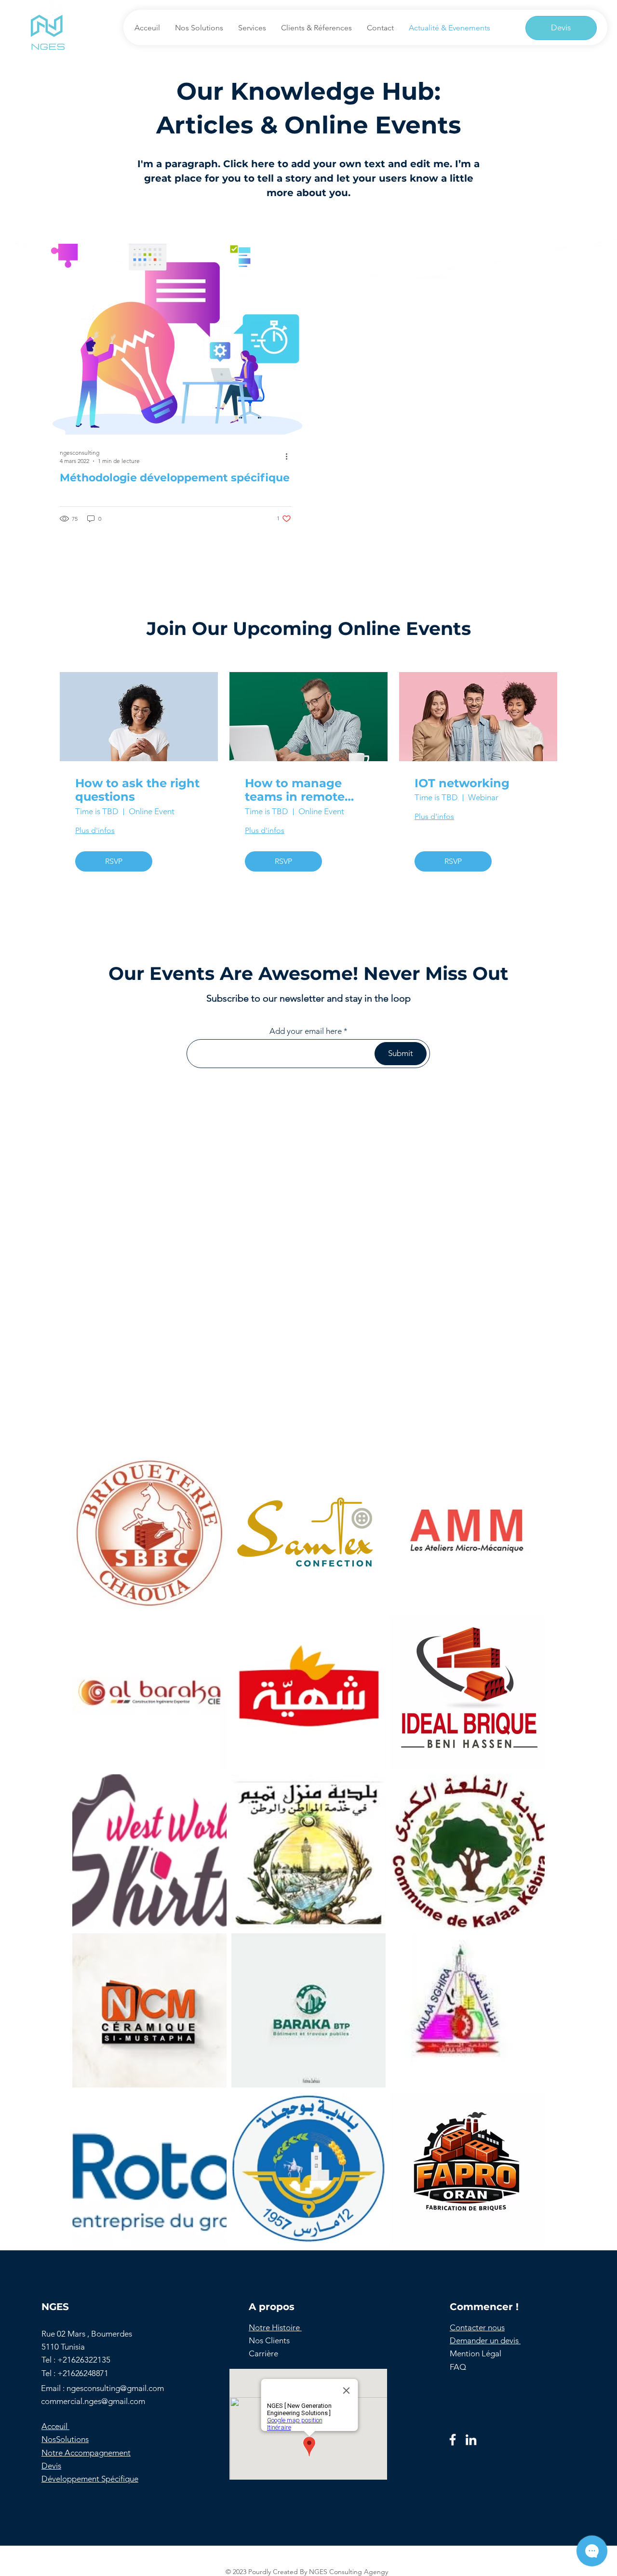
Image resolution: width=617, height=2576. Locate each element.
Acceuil (55, 2426)
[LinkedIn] (471, 2440)
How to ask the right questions (137, 790)
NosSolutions (65, 2439)
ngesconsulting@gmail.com (115, 2388)
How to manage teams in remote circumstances (295, 791)
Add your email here (306, 1031)
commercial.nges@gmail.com (93, 2401)
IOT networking (462, 783)
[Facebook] (453, 2440)
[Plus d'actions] (290, 456)
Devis (51, 2466)
